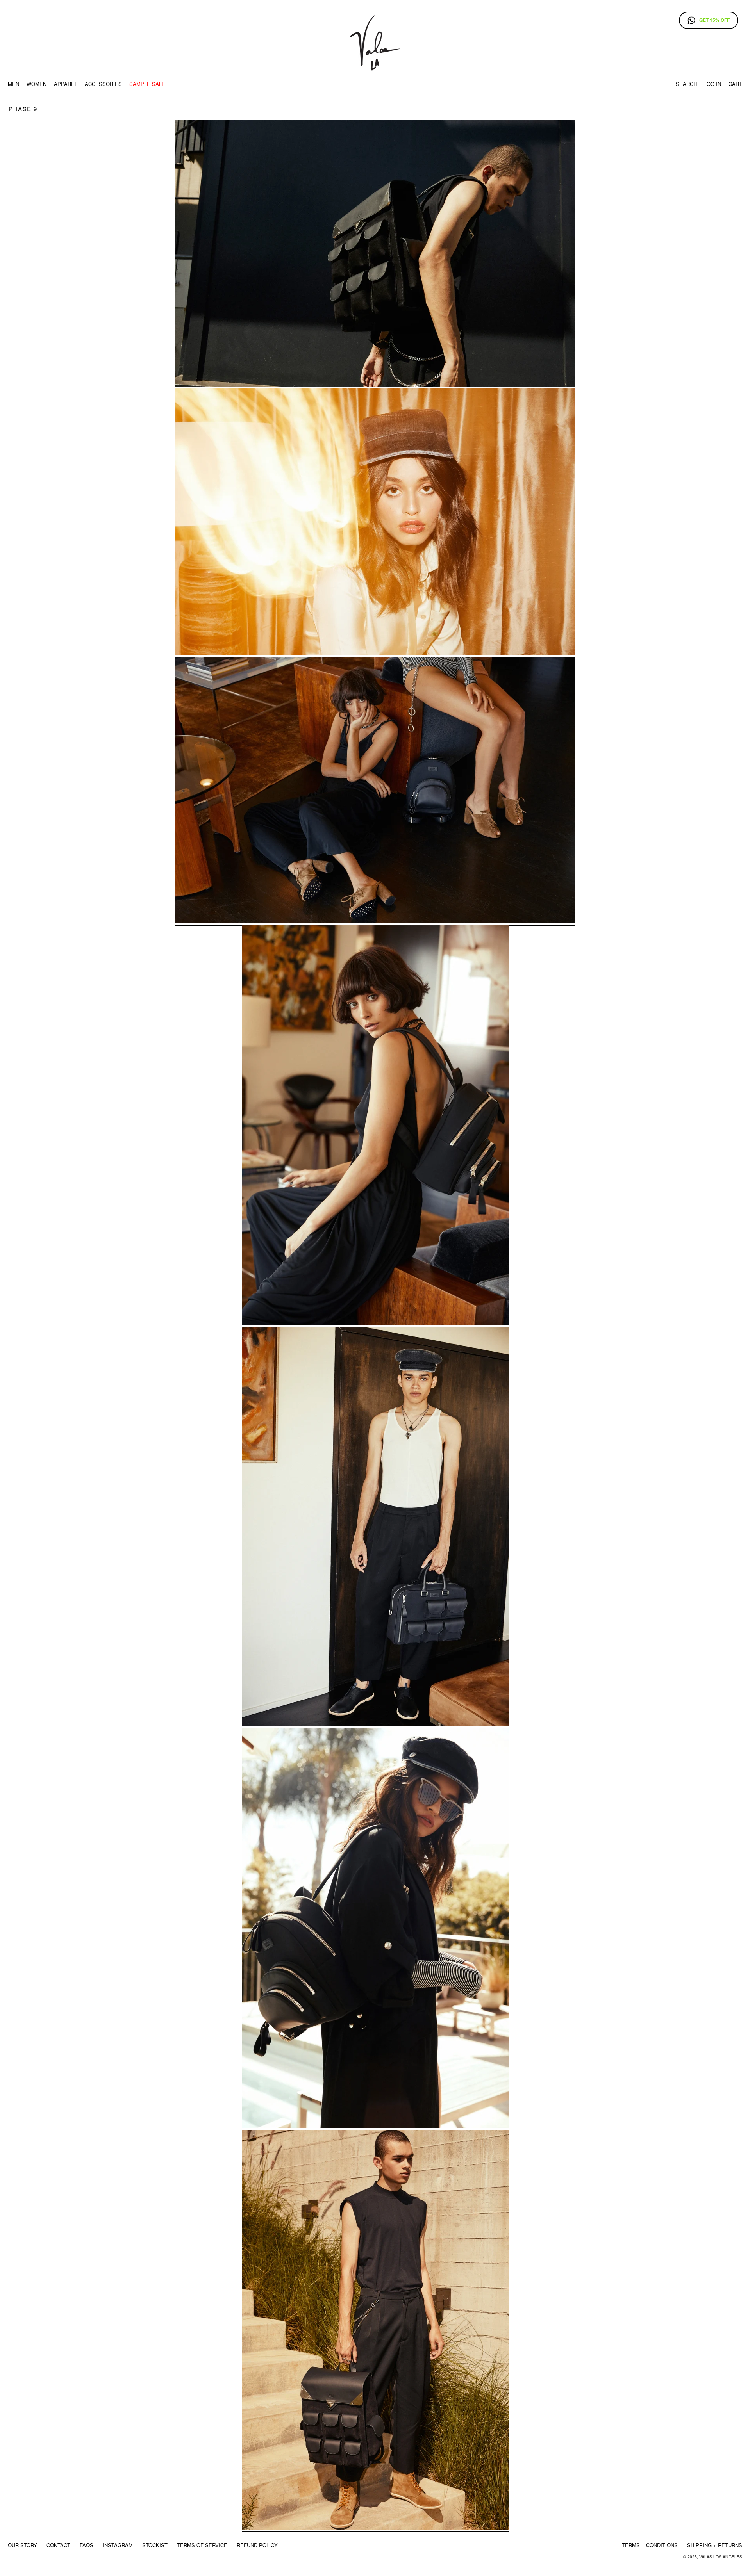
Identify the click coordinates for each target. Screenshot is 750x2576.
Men (13, 84)
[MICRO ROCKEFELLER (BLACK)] (375, 1323)
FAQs (87, 2545)
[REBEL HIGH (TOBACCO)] (375, 2528)
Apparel (66, 84)
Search (686, 84)
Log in (713, 84)
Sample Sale (147, 84)
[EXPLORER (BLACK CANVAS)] (375, 1725)
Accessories (103, 84)
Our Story (22, 2545)
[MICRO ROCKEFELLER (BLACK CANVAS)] (375, 2126)
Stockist (155, 2545)
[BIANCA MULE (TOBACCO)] (375, 922)
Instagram (118, 2545)
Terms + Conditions (650, 2545)
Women (37, 84)
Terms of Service (202, 2545)
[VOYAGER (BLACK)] (375, 385)
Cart (735, 84)
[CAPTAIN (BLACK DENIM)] (375, 653)
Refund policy (257, 2545)
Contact (58, 2545)
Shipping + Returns (715, 2545)
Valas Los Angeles (721, 2557)
